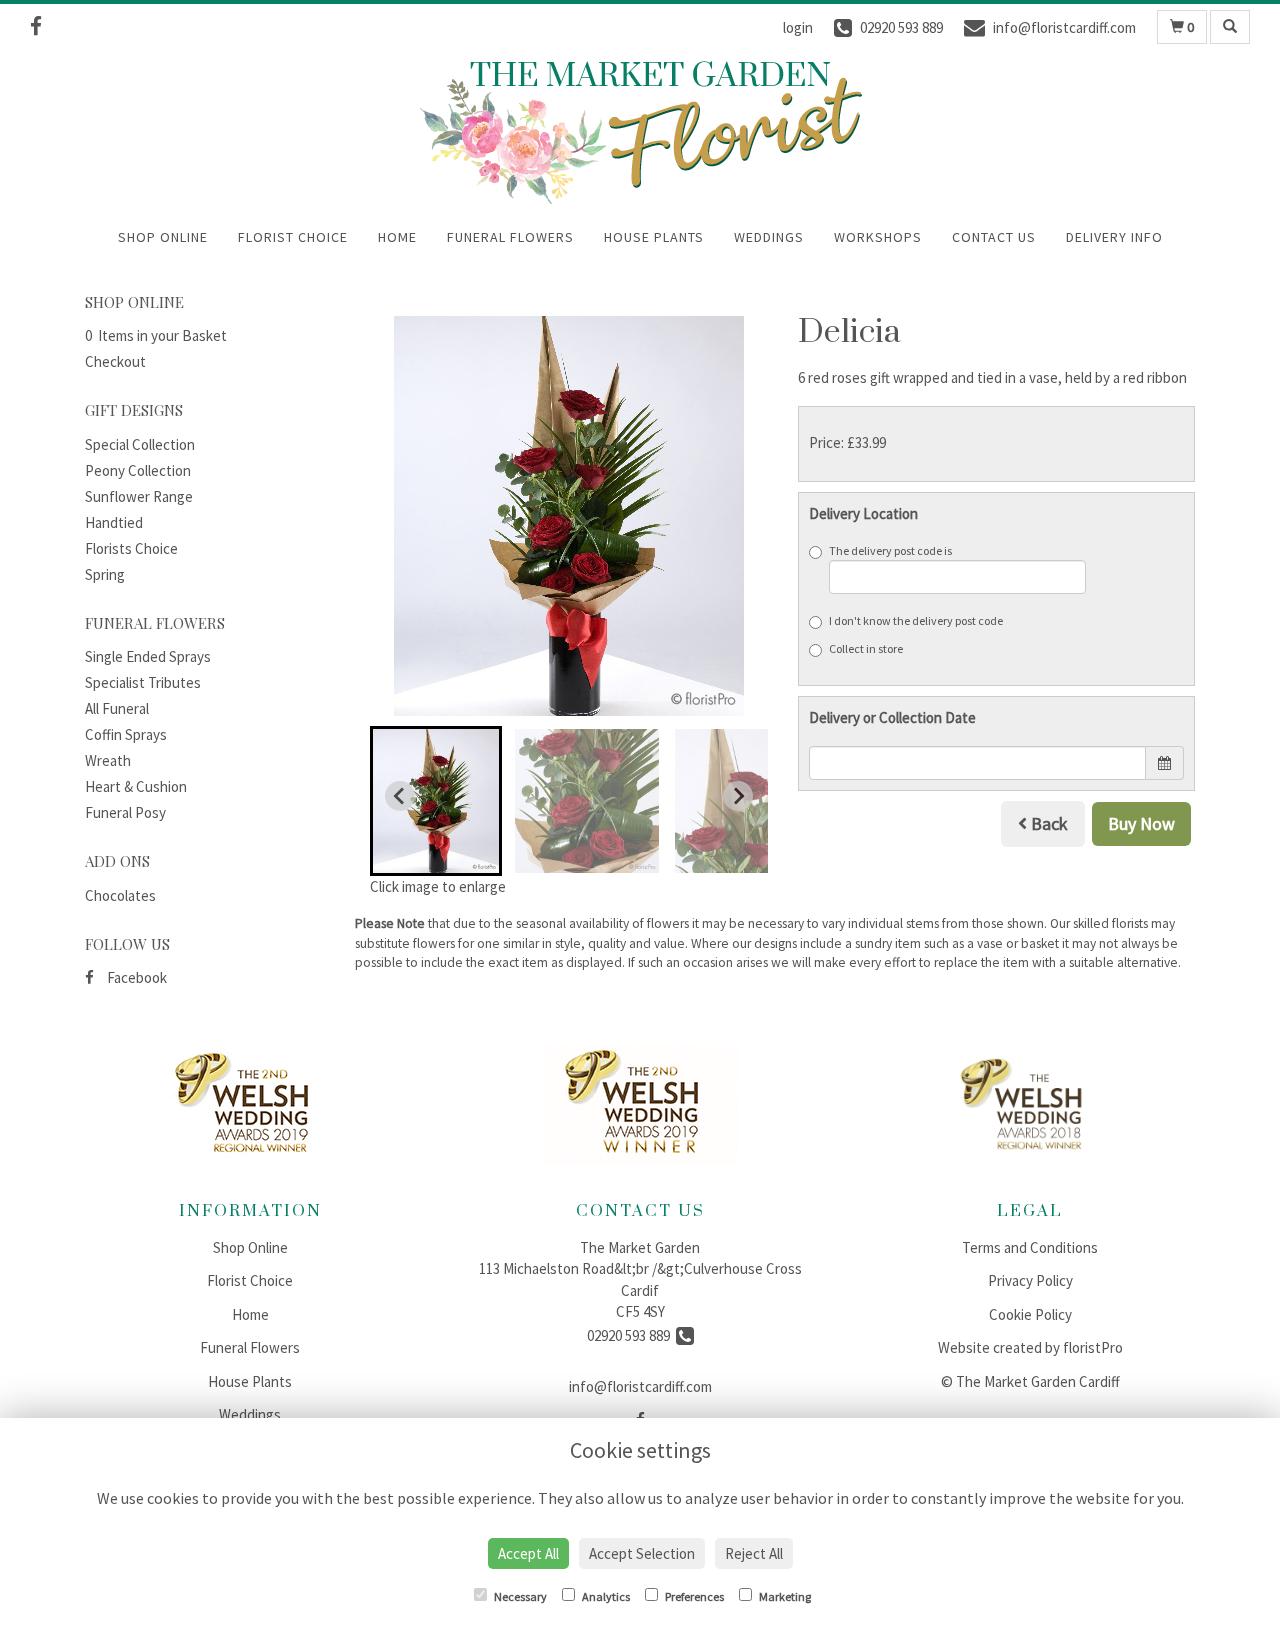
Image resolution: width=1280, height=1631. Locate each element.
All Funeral (117, 708)
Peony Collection (138, 470)
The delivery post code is (890, 550)
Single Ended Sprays (148, 656)
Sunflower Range (139, 496)
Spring (105, 574)
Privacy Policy (1030, 1280)
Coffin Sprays (126, 734)
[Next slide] (738, 796)
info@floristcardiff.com (640, 1386)
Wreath (108, 760)
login (798, 27)
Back (1047, 823)
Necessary (519, 1596)
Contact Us (994, 237)
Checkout (115, 361)
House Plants (654, 237)
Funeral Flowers (510, 237)
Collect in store (866, 648)
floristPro (1093, 1347)
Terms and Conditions (1030, 1247)
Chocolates (120, 895)
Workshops (878, 237)
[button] (436, 801)
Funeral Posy (125, 812)
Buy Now (1141, 823)
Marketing (784, 1596)
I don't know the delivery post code (916, 620)
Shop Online (163, 237)
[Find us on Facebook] (42, 26)
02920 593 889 (631, 1335)
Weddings (769, 237)
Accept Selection (642, 1553)
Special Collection (140, 444)
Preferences (693, 1596)
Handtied (114, 522)
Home (397, 237)
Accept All (528, 1553)
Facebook (135, 977)
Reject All (754, 1553)
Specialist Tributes (143, 682)
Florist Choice (293, 237)
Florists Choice (131, 548)
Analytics (605, 1596)
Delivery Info (1114, 237)
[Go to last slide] (400, 796)
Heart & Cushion (136, 786)
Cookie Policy (1030, 1314)
